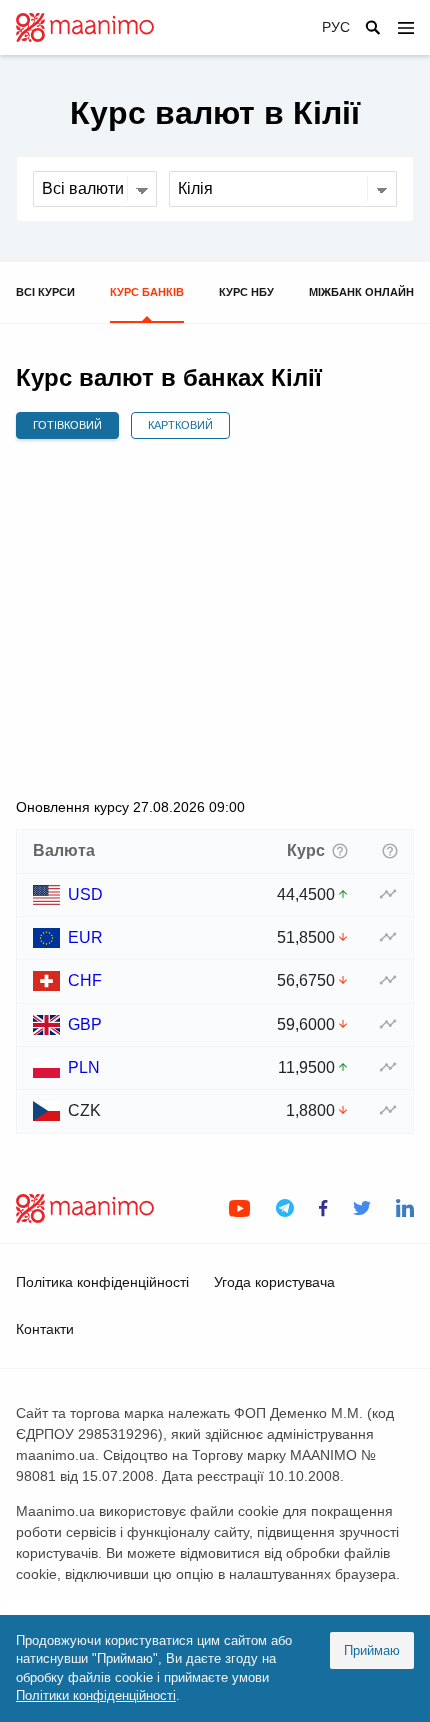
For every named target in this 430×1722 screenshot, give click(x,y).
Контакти (45, 1329)
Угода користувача (274, 1282)
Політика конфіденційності (102, 1282)
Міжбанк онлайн (361, 292)
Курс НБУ (246, 292)
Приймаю (372, 1650)
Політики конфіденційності (96, 1695)
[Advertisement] (215, 618)
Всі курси (45, 292)
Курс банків (147, 292)
